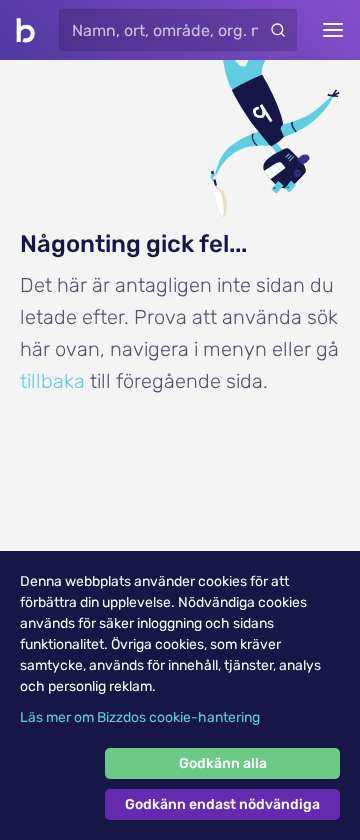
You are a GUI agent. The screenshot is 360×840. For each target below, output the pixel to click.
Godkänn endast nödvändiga (222, 804)
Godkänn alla (223, 763)
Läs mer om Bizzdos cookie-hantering (140, 717)
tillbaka (52, 381)
